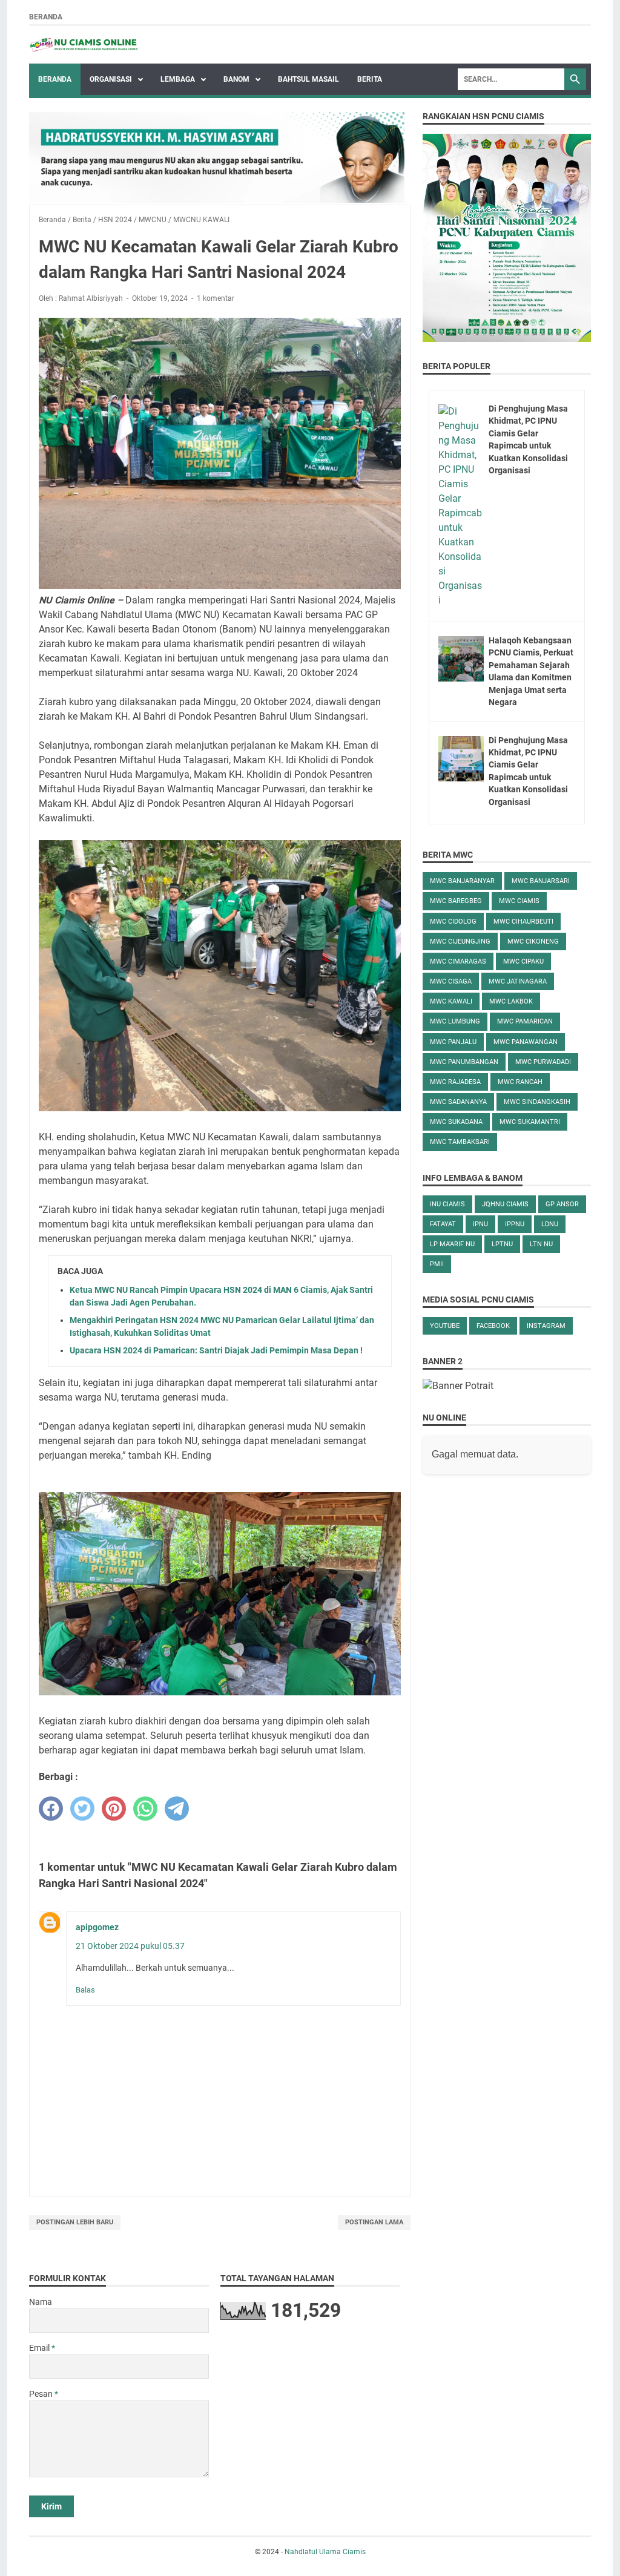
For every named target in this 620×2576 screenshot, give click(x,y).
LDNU (550, 1224)
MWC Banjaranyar (462, 881)
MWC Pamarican (525, 1021)
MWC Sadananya (458, 1102)
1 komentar (216, 298)
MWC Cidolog (453, 922)
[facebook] (51, 1809)
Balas (85, 1990)
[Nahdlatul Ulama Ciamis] (84, 45)
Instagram (546, 1326)
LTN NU (541, 1244)
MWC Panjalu (453, 1042)
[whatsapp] (145, 1809)
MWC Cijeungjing (460, 941)
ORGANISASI (112, 79)
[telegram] (177, 1809)
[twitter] (82, 1809)
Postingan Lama (374, 2222)
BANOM (237, 79)
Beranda (46, 17)
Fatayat (443, 1224)
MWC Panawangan (526, 1042)
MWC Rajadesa (455, 1082)
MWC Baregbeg (456, 901)
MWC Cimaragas (458, 961)
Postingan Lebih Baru (75, 2222)
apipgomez (97, 1927)
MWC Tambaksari (460, 1142)
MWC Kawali (451, 1001)
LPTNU (502, 1244)
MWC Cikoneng (533, 941)
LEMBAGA (179, 79)
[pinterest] (114, 1809)
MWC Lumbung (455, 1021)
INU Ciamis (447, 1204)
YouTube (445, 1326)
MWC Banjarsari (541, 881)
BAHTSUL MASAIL (308, 79)
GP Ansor (562, 1204)
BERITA (370, 79)
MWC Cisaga (451, 981)
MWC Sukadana (456, 1122)
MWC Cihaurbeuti (523, 922)
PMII (437, 1264)
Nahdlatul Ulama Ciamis (325, 2552)
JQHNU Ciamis (505, 1204)
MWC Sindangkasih (537, 1102)
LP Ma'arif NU (452, 1244)
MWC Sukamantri (530, 1122)
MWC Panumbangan (464, 1062)
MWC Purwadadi (543, 1062)
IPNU (480, 1224)
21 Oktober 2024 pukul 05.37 (130, 1946)
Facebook (493, 1326)
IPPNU (515, 1224)
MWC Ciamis (519, 901)
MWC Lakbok (511, 1001)
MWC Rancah (520, 1082)
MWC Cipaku (523, 961)
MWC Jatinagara (518, 981)
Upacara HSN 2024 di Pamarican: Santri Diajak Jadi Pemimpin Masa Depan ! (216, 1350)
